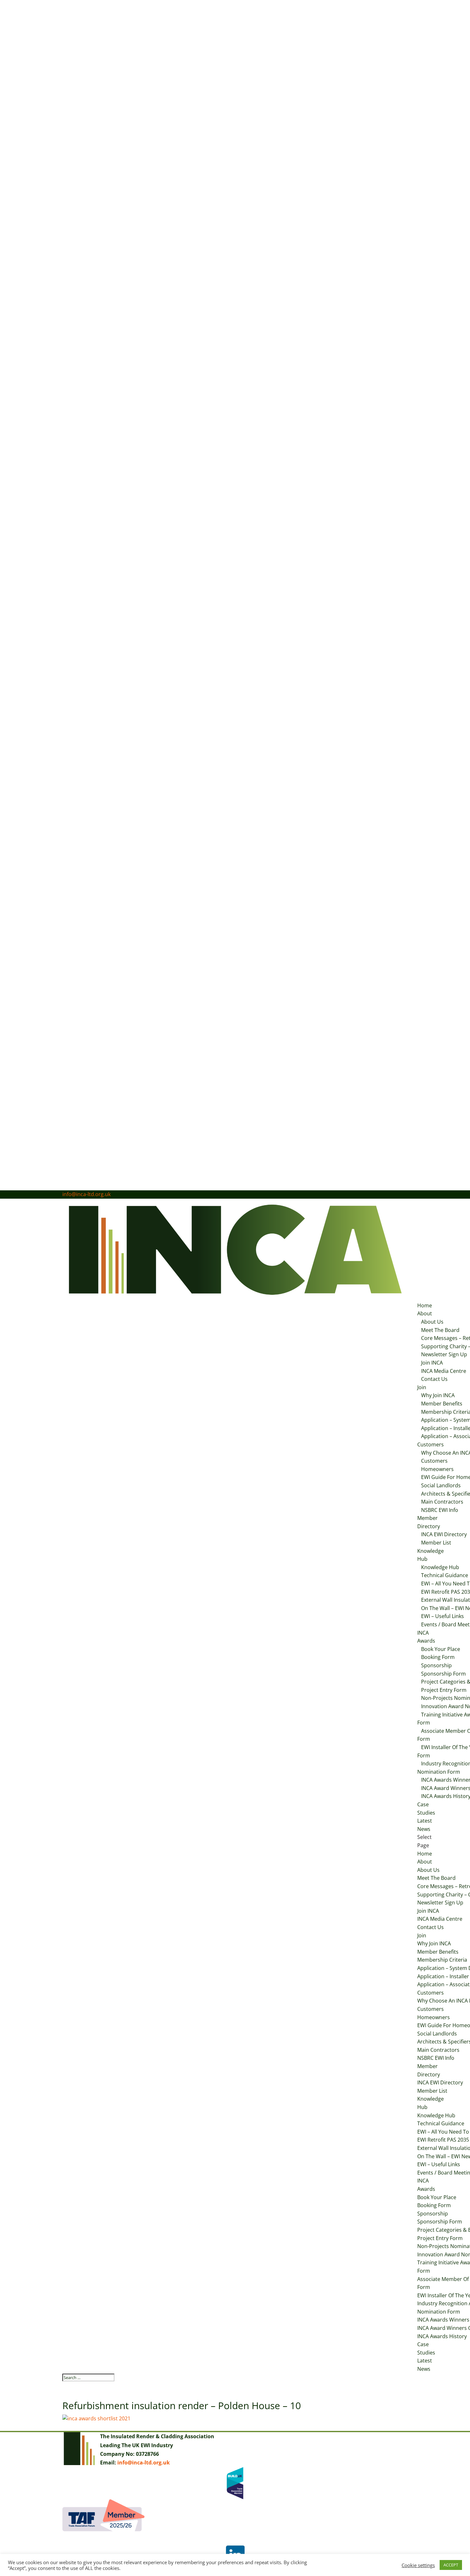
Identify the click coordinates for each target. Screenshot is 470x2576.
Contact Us (434, 1379)
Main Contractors (442, 1502)
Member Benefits (442, 1404)
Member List (436, 1543)
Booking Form (438, 1657)
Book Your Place (441, 1649)
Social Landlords (441, 1485)
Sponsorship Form (443, 1674)
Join (422, 1387)
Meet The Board (440, 1330)
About (425, 1313)
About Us (432, 1322)
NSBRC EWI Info (440, 1510)
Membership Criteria (442, 1960)
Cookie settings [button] (418, 2565)
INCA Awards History (442, 2336)
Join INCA (432, 1363)
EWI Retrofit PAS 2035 (443, 2140)
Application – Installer (443, 1976)
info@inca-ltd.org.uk (144, 2463)
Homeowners (437, 1469)
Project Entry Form (440, 2238)
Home (425, 1305)
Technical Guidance (441, 2123)
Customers (431, 1444)
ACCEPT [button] (451, 2565)
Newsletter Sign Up (440, 1903)
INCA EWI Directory (440, 2082)
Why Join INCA (438, 1395)
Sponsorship (436, 1665)
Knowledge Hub (440, 1567)
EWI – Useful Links (443, 1616)
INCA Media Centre (444, 1371)
